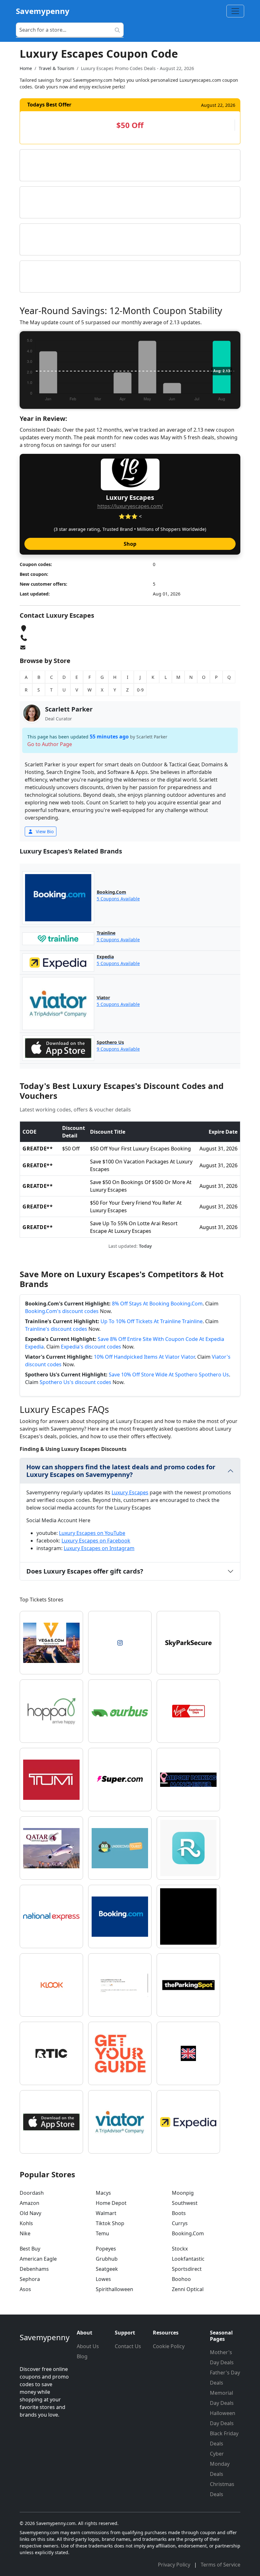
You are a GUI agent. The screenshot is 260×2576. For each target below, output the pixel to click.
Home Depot (111, 2203)
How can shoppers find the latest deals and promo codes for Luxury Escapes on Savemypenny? (121, 1471)
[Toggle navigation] (235, 11)
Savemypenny (43, 11)
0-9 (140, 690)
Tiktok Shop (110, 2223)
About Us (88, 2346)
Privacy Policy (175, 2565)
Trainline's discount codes (56, 1329)
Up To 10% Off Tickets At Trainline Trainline (152, 1321)
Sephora (30, 2279)
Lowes (103, 2279)
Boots (179, 2213)
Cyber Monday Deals (220, 2464)
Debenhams (34, 2269)
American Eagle (38, 2259)
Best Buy (30, 2249)
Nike (25, 2233)
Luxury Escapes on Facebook (96, 1541)
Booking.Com (188, 2233)
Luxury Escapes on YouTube (92, 1533)
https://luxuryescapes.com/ (130, 506)
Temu (102, 2233)
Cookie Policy (169, 2346)
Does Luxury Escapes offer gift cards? (85, 1571)
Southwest (185, 2203)
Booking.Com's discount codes (62, 1311)
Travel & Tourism (56, 68)
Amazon (29, 2203)
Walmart (106, 2213)
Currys (180, 2223)
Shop (130, 544)
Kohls (26, 2223)
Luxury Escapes (130, 1492)
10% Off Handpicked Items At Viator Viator (144, 1357)
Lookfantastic (188, 2259)
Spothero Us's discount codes (75, 1382)
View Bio (44, 831)
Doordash (32, 2193)
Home (26, 68)
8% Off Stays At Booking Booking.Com (157, 1304)
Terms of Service (221, 2565)
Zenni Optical (188, 2289)
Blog (82, 2356)
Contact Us (128, 2346)
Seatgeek (107, 2269)
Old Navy (30, 2213)
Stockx (180, 2249)
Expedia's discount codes (91, 1347)
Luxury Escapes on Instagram (99, 1548)
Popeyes (106, 2249)
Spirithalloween (114, 2289)
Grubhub (107, 2259)
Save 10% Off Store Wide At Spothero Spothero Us (169, 1375)
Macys (103, 2193)
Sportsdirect (187, 2269)
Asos (25, 2289)
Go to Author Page (50, 744)
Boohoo (181, 2279)
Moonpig (183, 2193)
